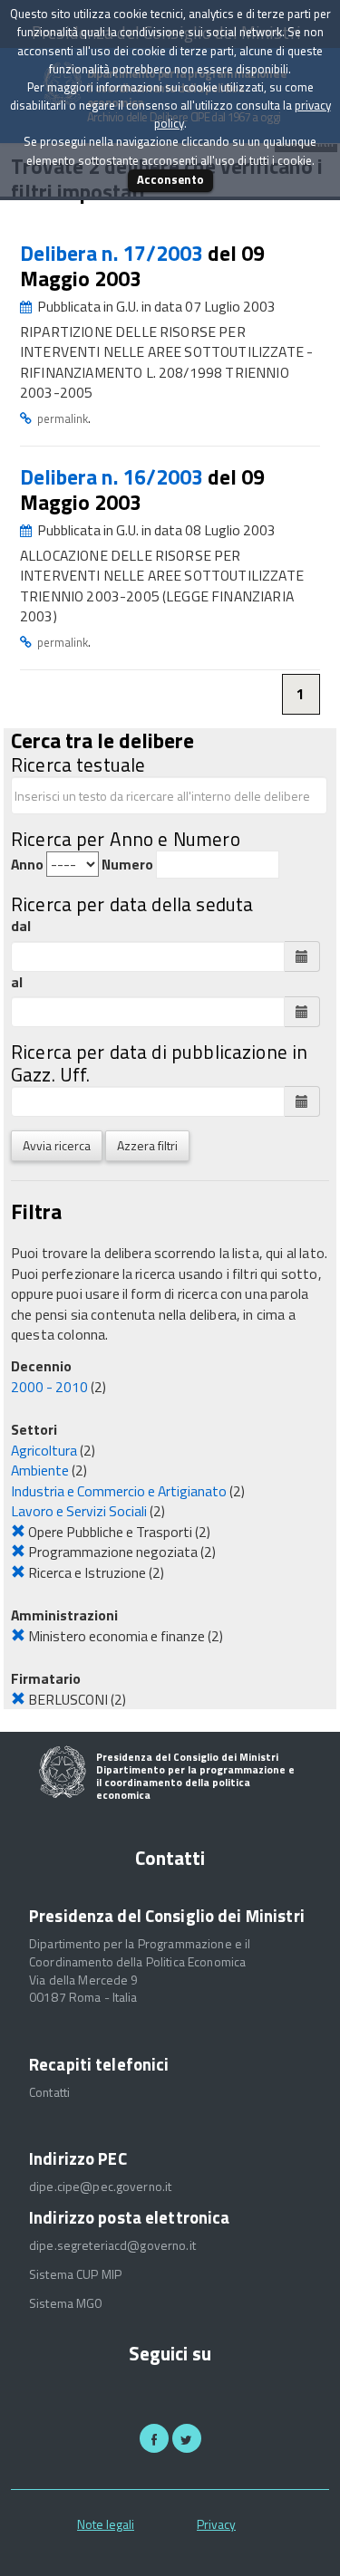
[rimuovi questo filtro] (18, 1532)
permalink (63, 418)
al (17, 982)
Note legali (106, 2524)
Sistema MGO (66, 2303)
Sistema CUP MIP (75, 2274)
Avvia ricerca (57, 1145)
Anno (27, 865)
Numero (127, 865)
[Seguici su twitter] (187, 2438)
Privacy (216, 2524)
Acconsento (170, 179)
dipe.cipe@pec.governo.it (100, 2187)
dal (21, 926)
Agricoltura (44, 1450)
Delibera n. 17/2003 (114, 253)
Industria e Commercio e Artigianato (119, 1491)
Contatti (49, 2092)
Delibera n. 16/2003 (114, 477)
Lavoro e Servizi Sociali (79, 1511)
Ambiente (40, 1470)
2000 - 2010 (49, 1387)
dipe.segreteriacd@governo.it (112, 2245)
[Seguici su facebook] (154, 2438)
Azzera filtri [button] (147, 1145)
